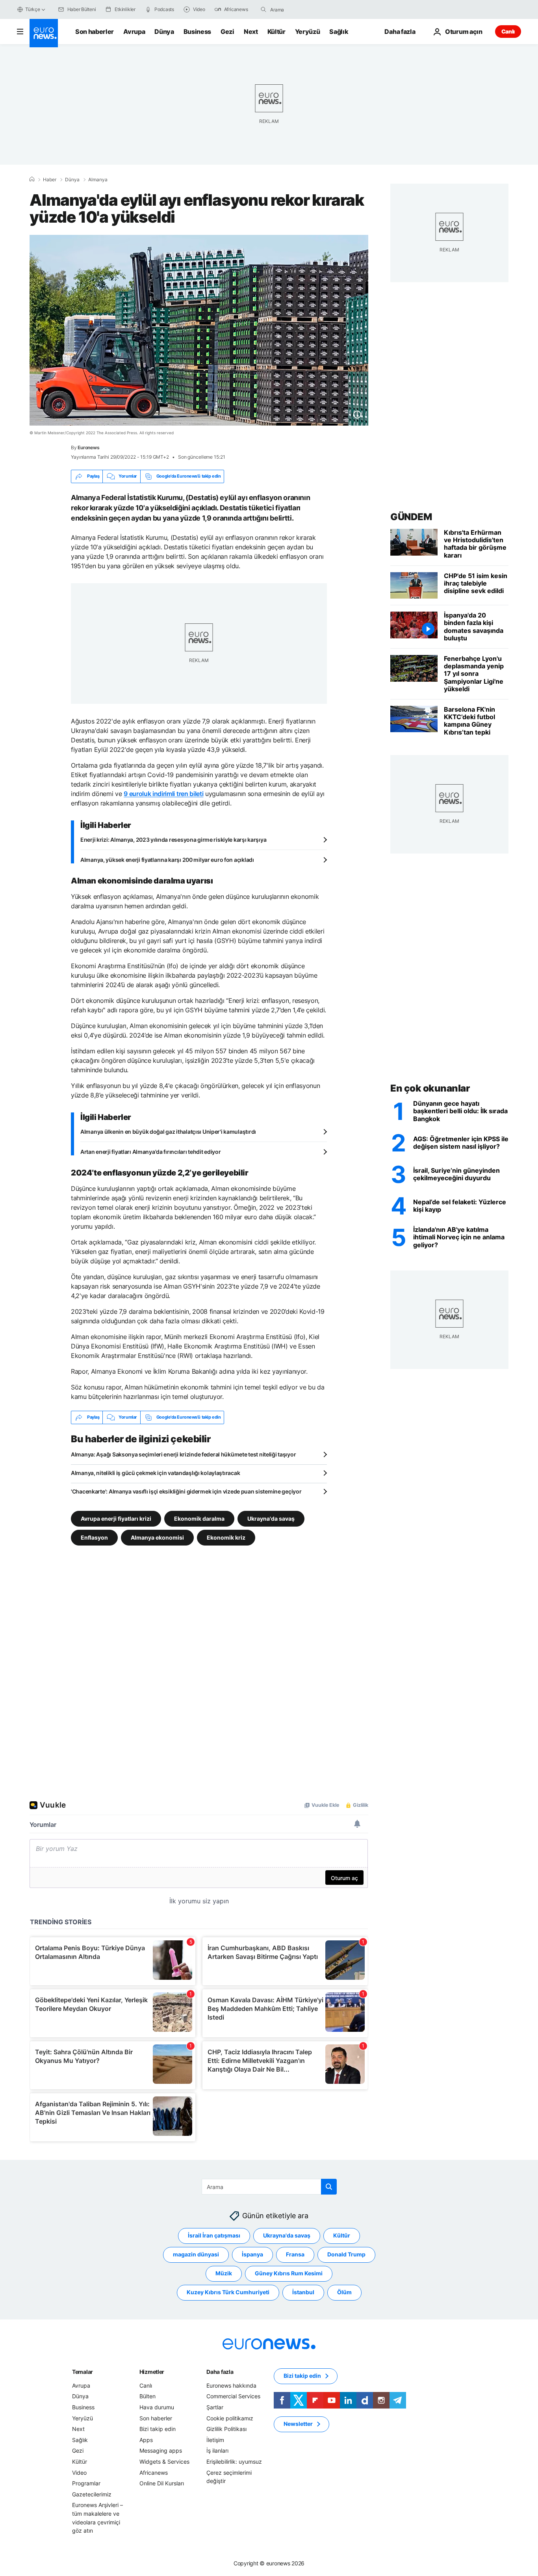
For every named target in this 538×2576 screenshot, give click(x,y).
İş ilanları (217, 2450)
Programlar (86, 2483)
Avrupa (134, 32)
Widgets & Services (164, 2462)
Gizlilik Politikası (226, 2429)
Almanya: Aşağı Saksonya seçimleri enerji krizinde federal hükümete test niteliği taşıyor (183, 1454)
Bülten (147, 2396)
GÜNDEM (411, 517)
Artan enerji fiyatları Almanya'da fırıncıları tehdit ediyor (150, 1152)
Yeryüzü (308, 32)
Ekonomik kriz (226, 1537)
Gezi (227, 32)
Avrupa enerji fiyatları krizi (116, 1518)
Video (79, 2472)
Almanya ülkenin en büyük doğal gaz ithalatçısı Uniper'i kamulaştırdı (168, 1132)
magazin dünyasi (196, 2254)
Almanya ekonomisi (157, 1537)
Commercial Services (233, 2396)
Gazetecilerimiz (92, 2494)
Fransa (295, 2254)
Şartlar (215, 2407)
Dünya (164, 32)
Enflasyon (94, 1537)
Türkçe (33, 9)
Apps (146, 2440)
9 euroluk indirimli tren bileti (163, 794)
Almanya (98, 180)
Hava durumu (157, 2407)
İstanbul (303, 2292)
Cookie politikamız (230, 2418)
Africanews (154, 2472)
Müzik (224, 2273)
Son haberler (95, 32)
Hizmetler (152, 2372)
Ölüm (344, 2292)
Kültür (276, 32)
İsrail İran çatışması (214, 2235)
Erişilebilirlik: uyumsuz (234, 2462)
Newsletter (298, 2424)
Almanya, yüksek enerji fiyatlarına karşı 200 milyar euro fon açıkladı (167, 860)
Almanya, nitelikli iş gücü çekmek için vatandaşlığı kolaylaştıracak (155, 1473)
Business (197, 32)
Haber (50, 180)
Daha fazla (220, 2372)
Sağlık (339, 32)
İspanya (252, 2254)
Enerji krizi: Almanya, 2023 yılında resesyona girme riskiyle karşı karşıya (173, 840)
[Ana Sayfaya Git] (44, 33)
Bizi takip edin (158, 2429)
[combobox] (303, 9)
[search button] (263, 9)
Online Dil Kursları (162, 2483)
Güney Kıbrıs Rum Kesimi (289, 2273)
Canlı (508, 31)
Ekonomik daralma (199, 1518)
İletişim (215, 2440)
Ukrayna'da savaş (271, 1518)
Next (251, 32)
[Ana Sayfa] (32, 179)
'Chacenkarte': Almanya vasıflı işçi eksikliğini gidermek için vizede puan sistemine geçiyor (186, 1491)
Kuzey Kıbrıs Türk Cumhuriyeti (228, 2292)
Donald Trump (346, 2254)
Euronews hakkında (231, 2385)
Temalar (83, 2372)
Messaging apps (161, 2450)
